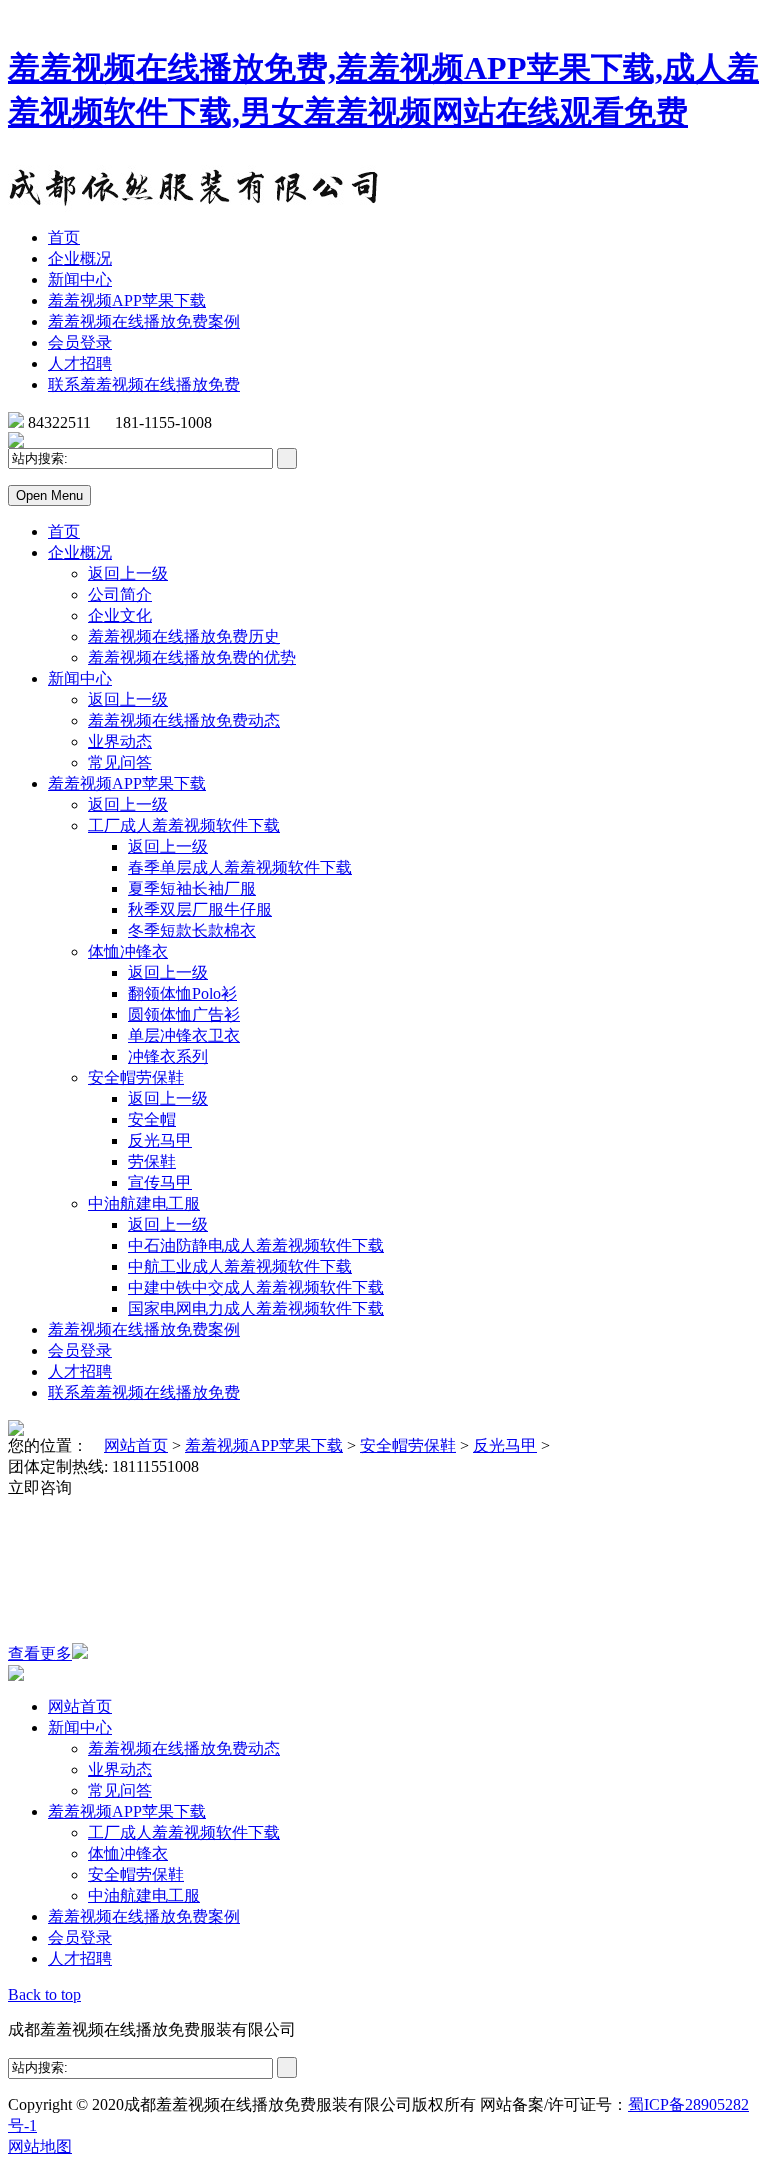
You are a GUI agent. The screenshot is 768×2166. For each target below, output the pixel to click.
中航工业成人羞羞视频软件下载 (240, 1266)
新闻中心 (80, 279)
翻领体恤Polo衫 (182, 993)
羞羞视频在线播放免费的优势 (192, 657)
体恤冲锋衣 (128, 951)
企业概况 (80, 258)
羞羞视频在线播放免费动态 (184, 720)
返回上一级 (128, 573)
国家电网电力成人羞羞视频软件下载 (256, 1308)
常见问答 (120, 762)
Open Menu (49, 495)
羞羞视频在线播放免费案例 (144, 321)
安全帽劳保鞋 (136, 1077)
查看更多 (40, 1653)
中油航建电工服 (144, 1203)
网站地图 (40, 2146)
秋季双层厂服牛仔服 (200, 909)
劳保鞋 (152, 1161)
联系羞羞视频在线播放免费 (144, 384)
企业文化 (120, 615)
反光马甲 (160, 1140)
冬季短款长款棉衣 (192, 930)
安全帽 (152, 1119)
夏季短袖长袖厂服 (192, 888)
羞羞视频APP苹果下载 (127, 300)
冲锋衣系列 (168, 1056)
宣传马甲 (160, 1182)
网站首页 (136, 1445)
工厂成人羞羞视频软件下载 (184, 825)
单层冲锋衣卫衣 (184, 1035)
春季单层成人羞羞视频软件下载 (240, 867)
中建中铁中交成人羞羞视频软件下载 (256, 1287)
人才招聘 (80, 363)
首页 (64, 237)
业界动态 (120, 741)
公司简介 (120, 594)
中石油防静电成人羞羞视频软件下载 (256, 1245)
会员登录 (80, 342)
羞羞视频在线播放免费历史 (184, 636)
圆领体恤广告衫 (184, 1014)
